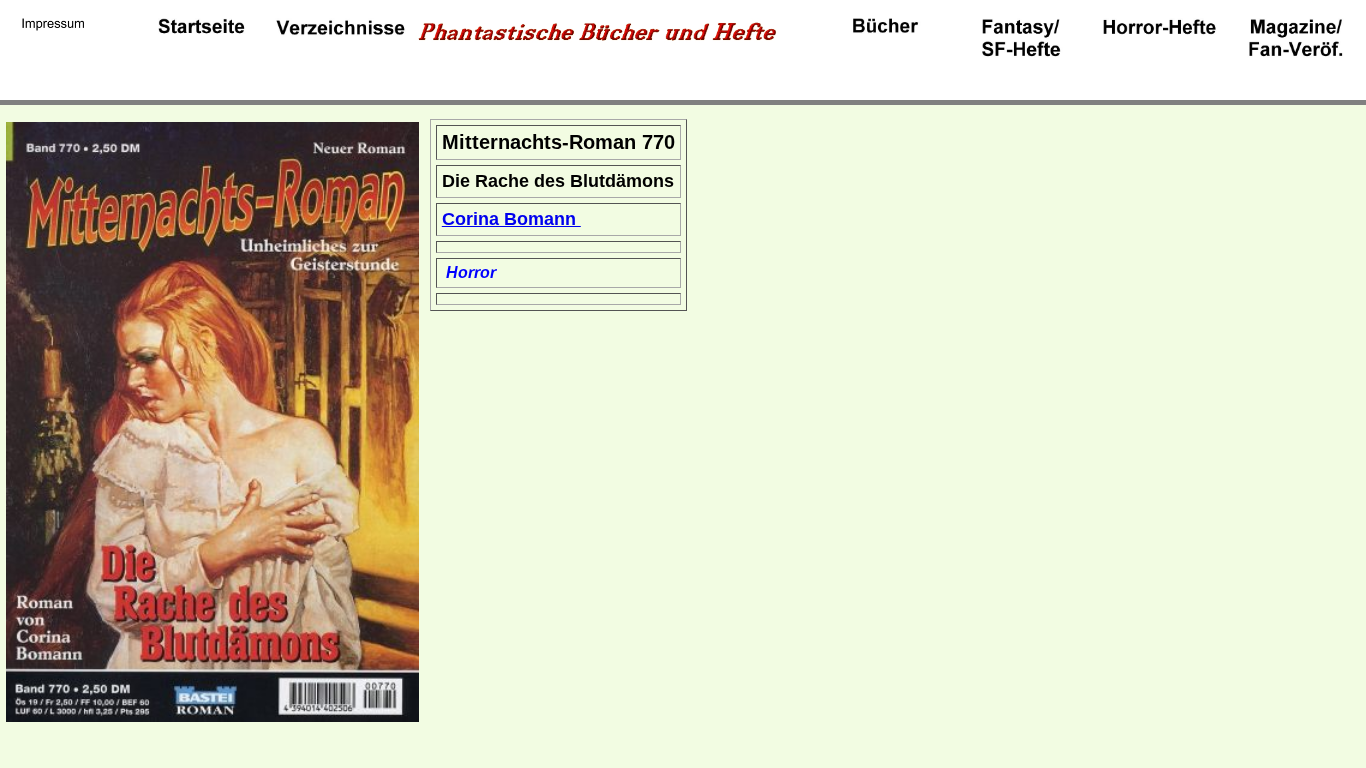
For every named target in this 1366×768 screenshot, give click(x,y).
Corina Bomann (511, 219)
